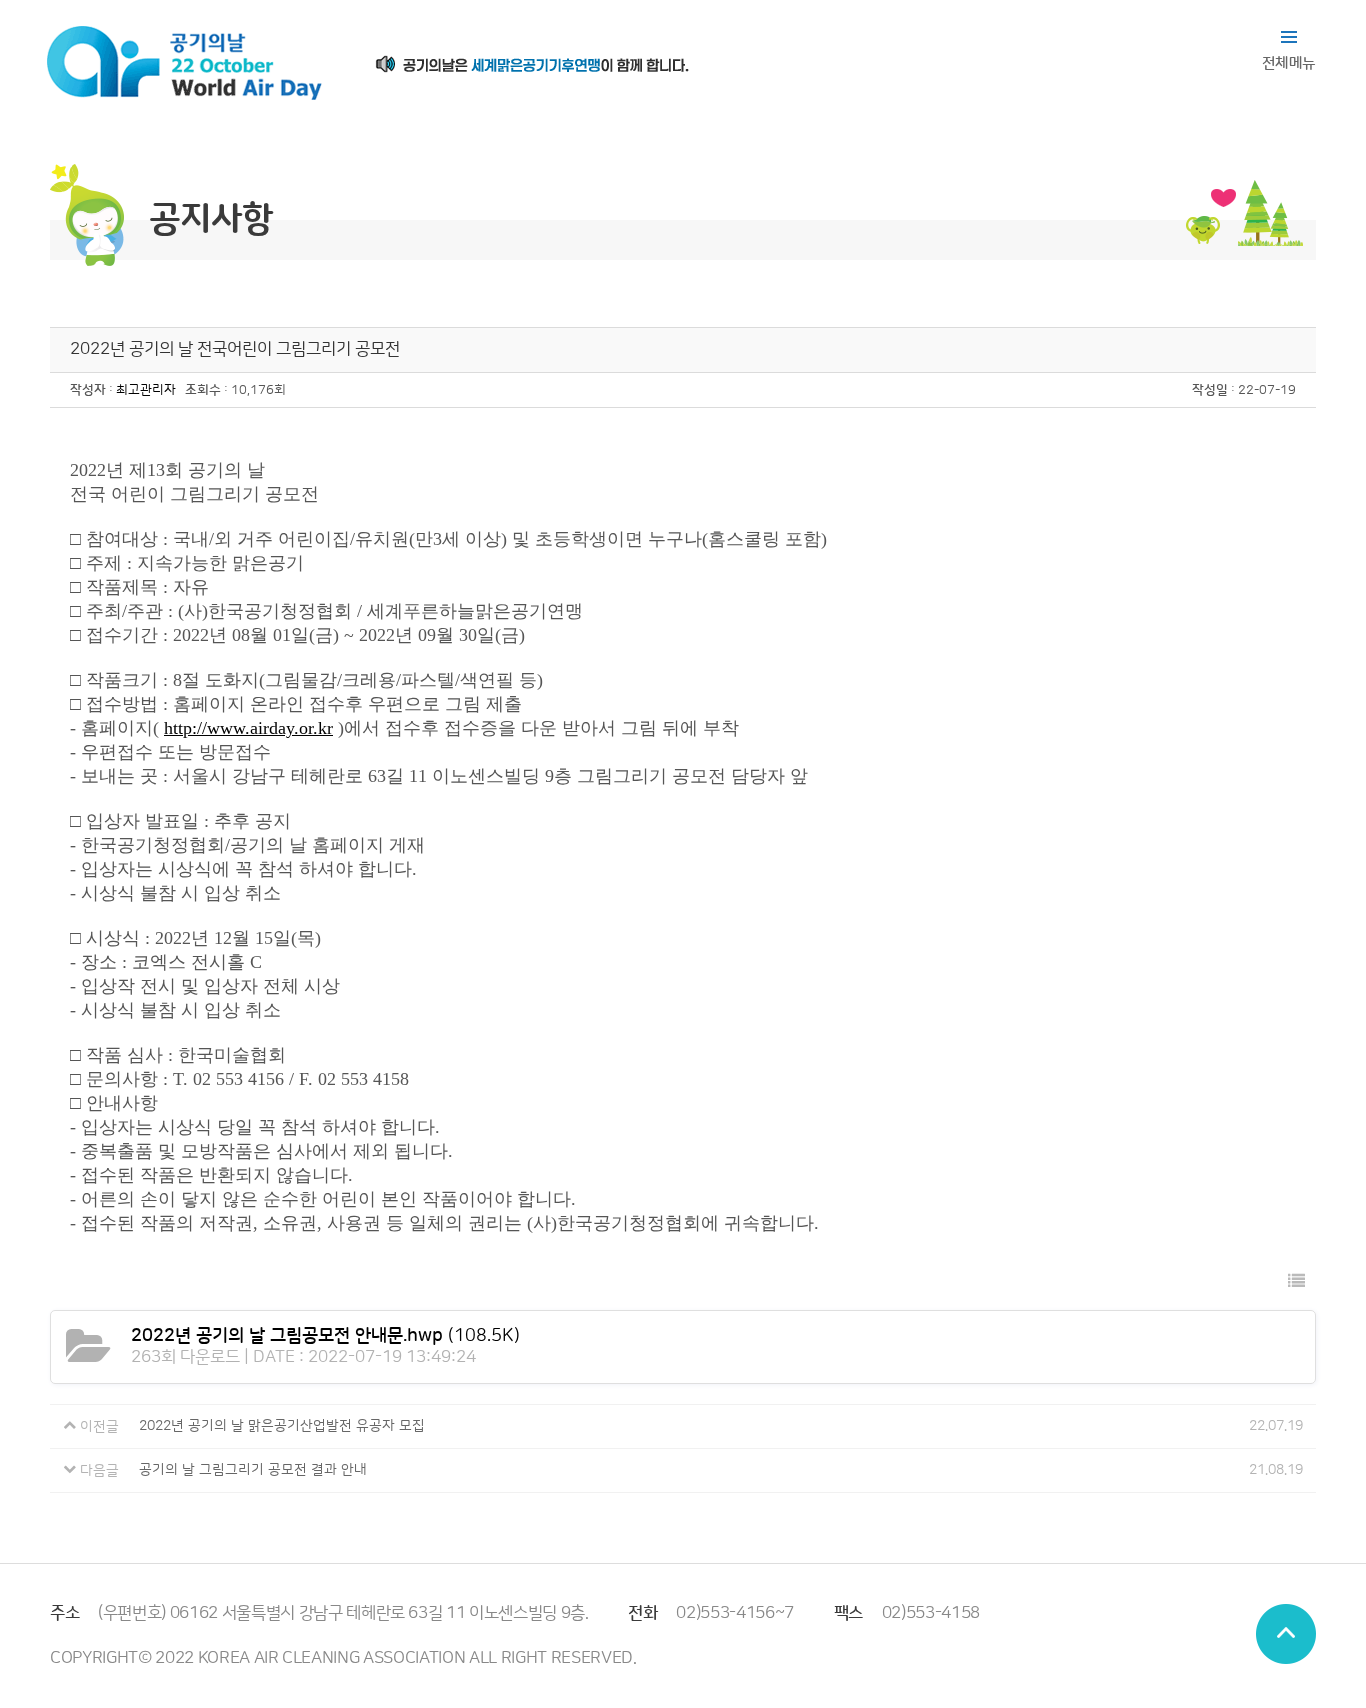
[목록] (1296, 1282)
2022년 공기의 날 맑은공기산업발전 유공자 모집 (282, 1426)
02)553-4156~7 (735, 1613)
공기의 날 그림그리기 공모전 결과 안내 (253, 1470)
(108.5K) (325, 1336)
